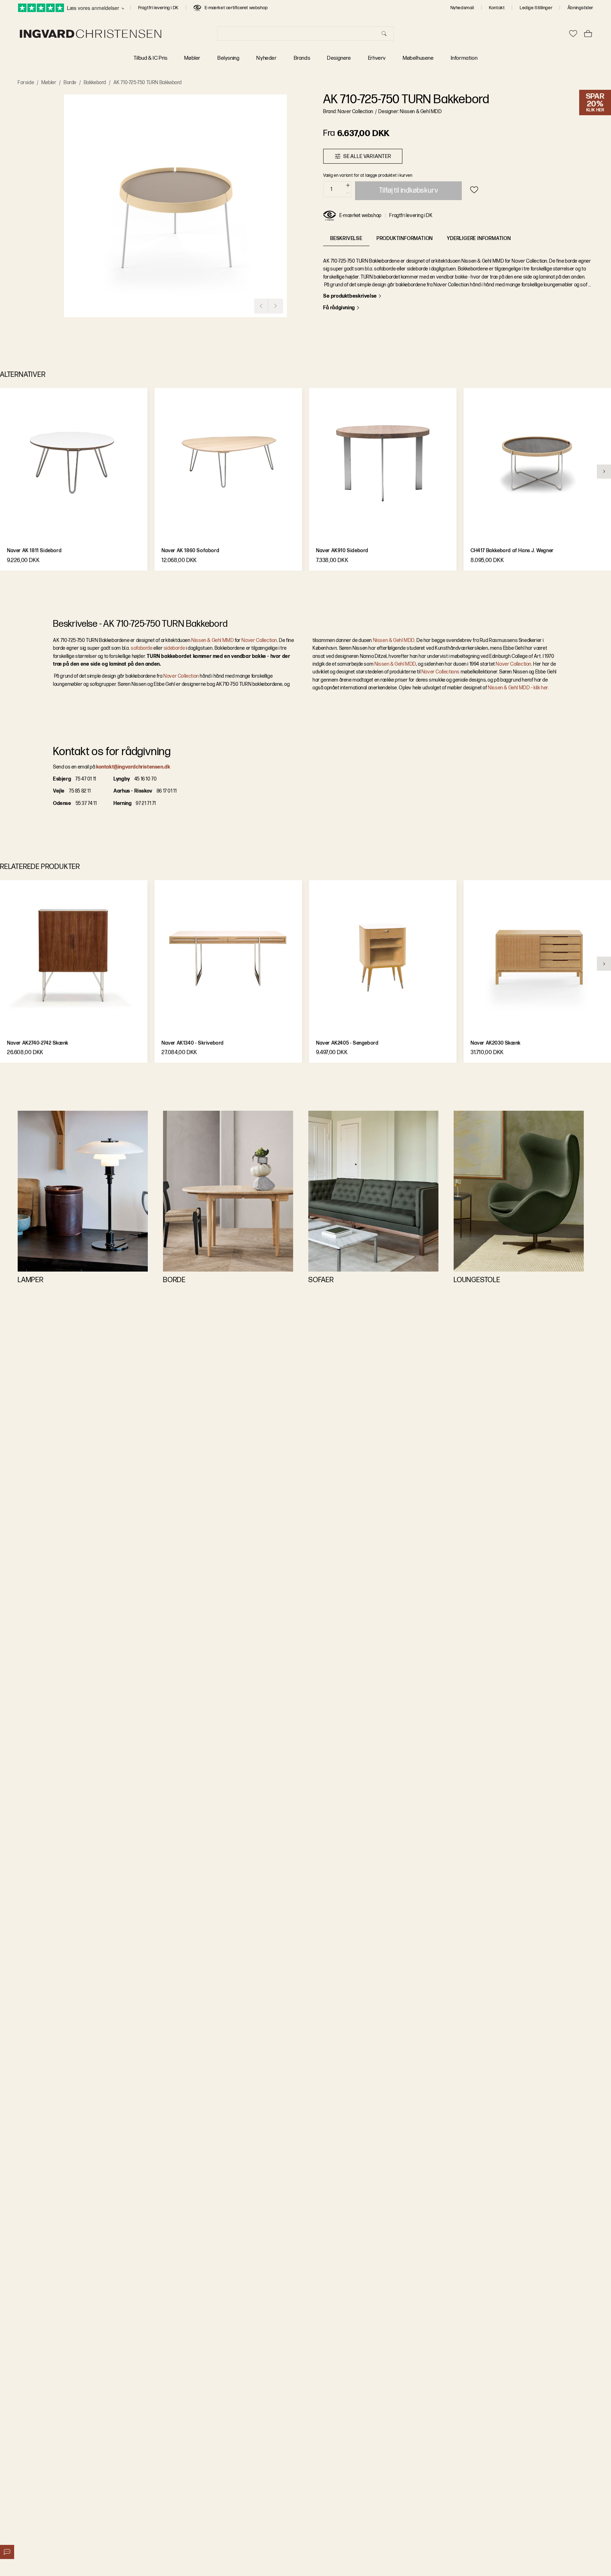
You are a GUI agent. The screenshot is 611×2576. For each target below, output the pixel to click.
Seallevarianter (367, 156)
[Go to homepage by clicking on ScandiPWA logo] (91, 34)
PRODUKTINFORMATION (405, 238)
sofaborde (142, 648)
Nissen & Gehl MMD (213, 640)
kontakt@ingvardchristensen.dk (133, 767)
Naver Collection (259, 640)
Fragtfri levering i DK (158, 8)
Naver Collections (441, 672)
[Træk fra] (348, 193)
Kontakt (497, 8)
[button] (175, 206)
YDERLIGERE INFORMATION (479, 238)
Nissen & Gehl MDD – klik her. (518, 688)
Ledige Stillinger (536, 8)
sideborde (174, 648)
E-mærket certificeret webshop (236, 8)
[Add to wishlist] (474, 190)
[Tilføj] (348, 185)
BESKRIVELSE (346, 238)
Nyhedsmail (462, 8)
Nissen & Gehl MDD (394, 640)
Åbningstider (580, 8)
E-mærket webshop (360, 215)
